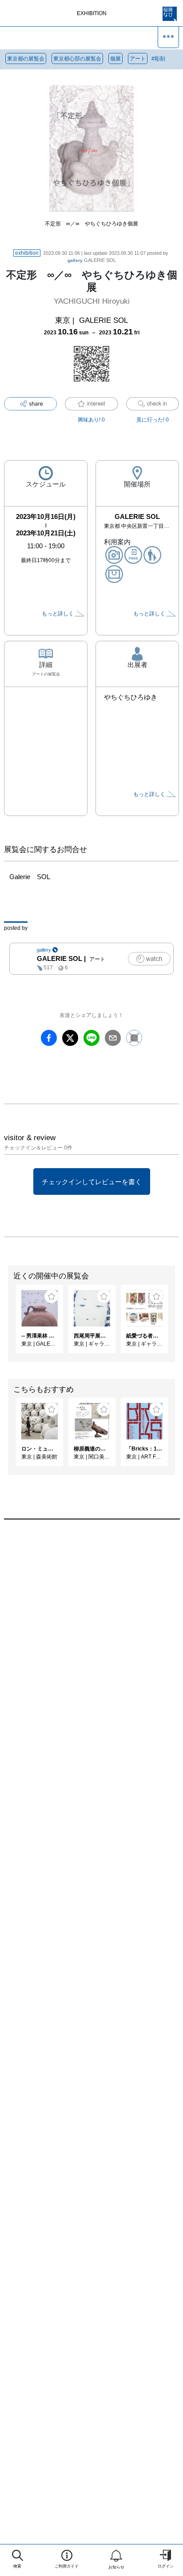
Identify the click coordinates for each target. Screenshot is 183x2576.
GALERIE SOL (92, 260)
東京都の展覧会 (26, 59)
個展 (115, 59)
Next (176, 1323)
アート (138, 59)
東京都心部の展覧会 (77, 59)
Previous (7, 1323)
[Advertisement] (91, 1644)
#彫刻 (158, 59)
